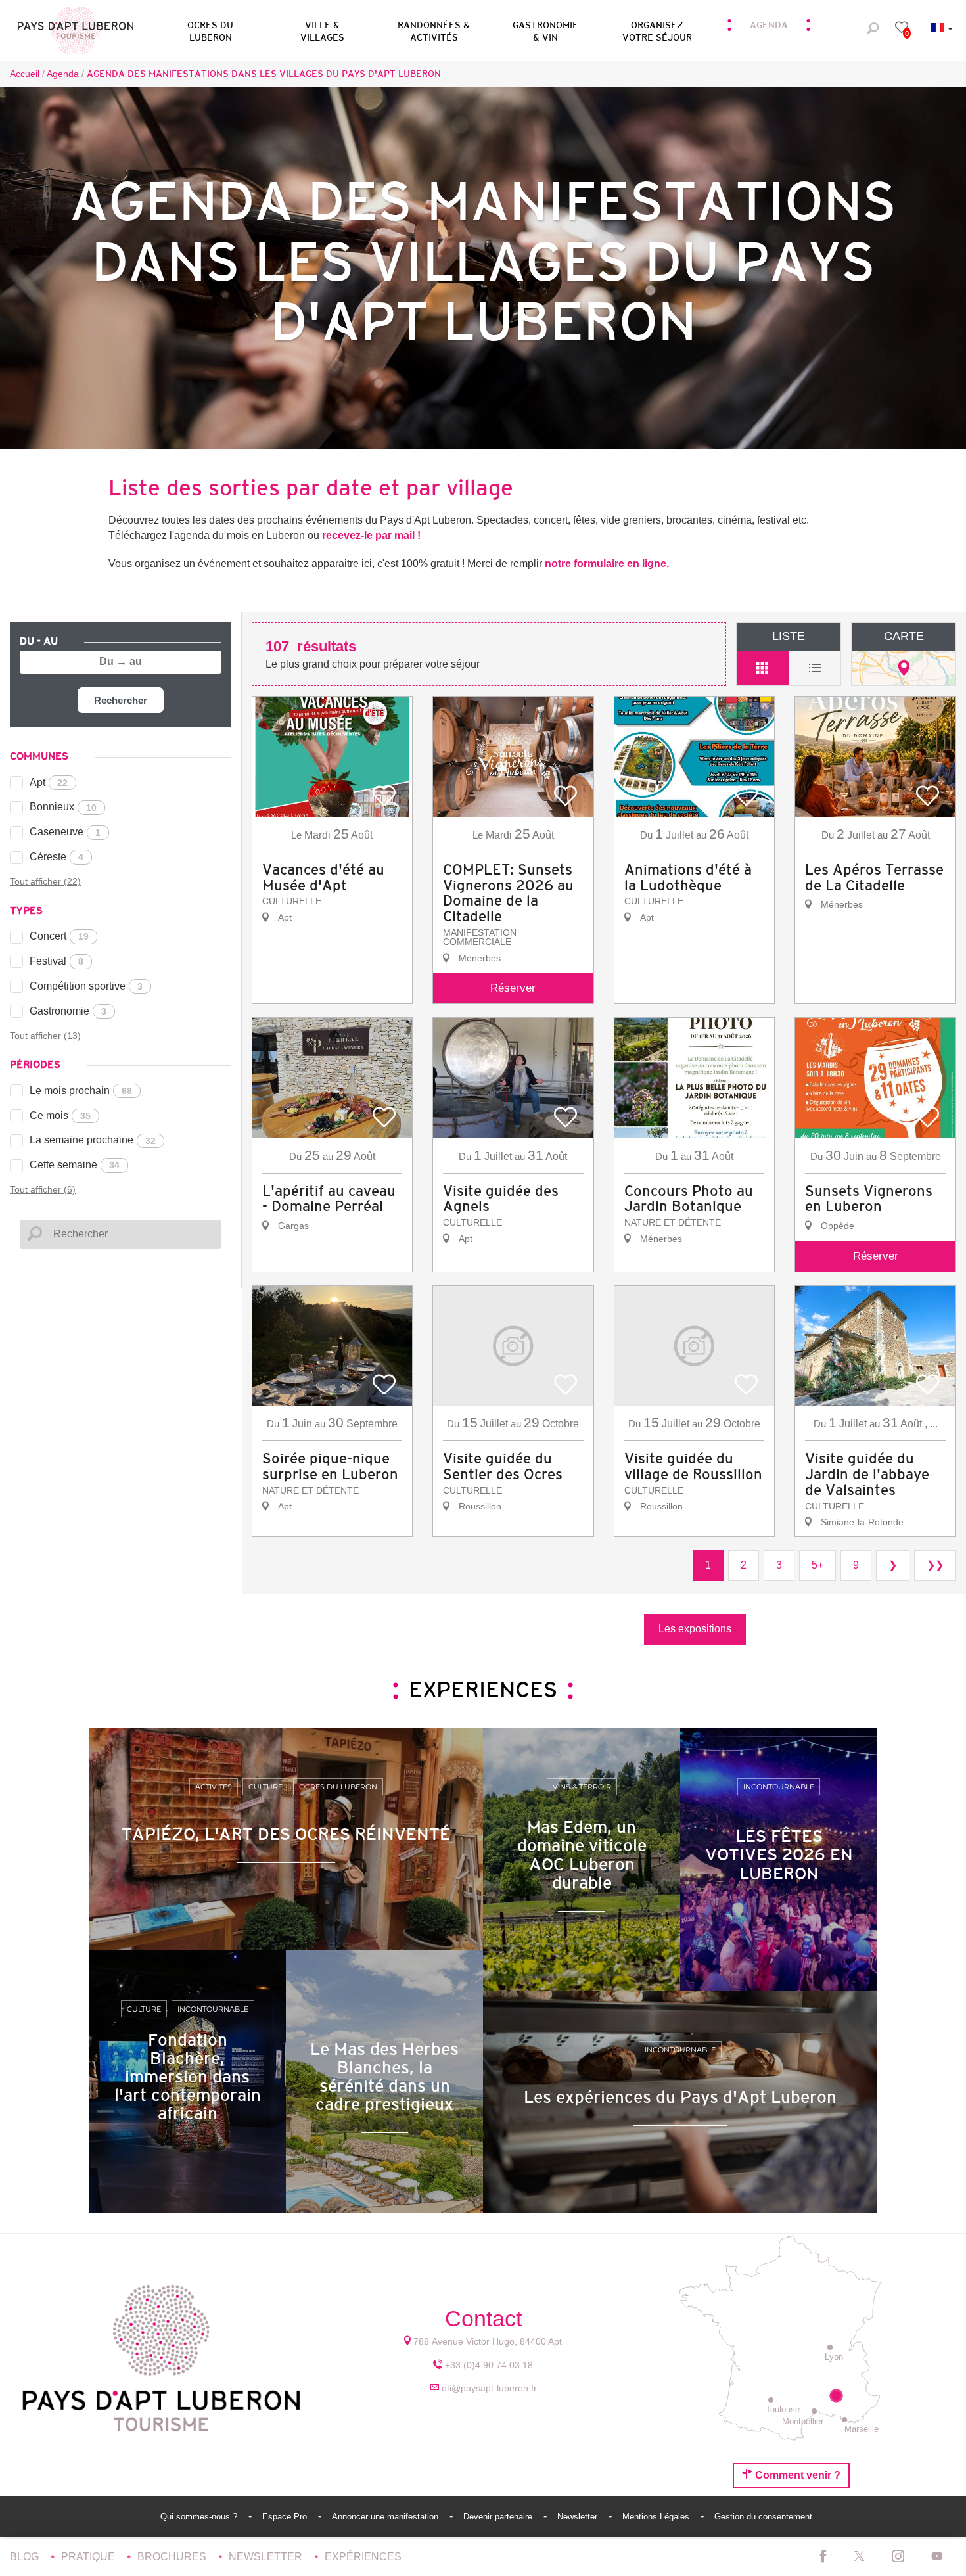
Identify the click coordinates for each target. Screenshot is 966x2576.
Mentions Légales (657, 2517)
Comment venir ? (796, 2475)
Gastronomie (68, 1011)
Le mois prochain (81, 1091)
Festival (57, 961)
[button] (210, 29)
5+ (817, 1565)
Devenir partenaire (499, 2517)
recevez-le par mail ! (371, 535)
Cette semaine (75, 1165)
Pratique (89, 2557)
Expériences (363, 2557)
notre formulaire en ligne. (607, 563)
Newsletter (579, 2517)
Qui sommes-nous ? (200, 2517)
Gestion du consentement (763, 2517)
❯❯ (935, 1565)
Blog (26, 2557)
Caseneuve (65, 832)
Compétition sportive (86, 986)
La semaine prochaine (93, 1140)
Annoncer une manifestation (386, 2517)
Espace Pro (286, 2517)
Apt (49, 782)
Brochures (173, 2557)
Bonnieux (63, 807)
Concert (59, 936)
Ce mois (60, 1115)
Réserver (513, 988)
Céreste (57, 857)
